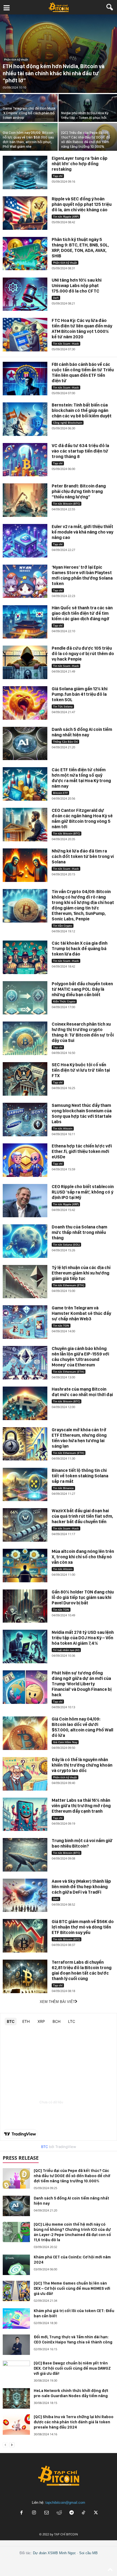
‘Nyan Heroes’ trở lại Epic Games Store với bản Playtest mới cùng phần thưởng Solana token (82, 575)
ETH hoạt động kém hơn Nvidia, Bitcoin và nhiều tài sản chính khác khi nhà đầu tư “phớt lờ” (54, 73)
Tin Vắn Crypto (63, 926)
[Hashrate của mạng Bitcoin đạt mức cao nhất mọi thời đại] (25, 1403)
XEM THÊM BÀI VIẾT (57, 2002)
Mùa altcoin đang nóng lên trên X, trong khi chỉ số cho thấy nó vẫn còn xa (83, 1557)
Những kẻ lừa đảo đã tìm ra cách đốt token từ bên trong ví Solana (83, 856)
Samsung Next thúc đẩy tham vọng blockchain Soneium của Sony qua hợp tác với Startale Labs (82, 1114)
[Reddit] (59, 2513)
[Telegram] (72, 2513)
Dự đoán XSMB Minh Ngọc (54, 2553)
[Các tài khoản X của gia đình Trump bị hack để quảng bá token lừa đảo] (25, 957)
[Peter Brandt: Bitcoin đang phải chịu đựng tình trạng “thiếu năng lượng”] (25, 500)
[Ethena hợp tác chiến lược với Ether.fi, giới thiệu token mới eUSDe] (25, 1160)
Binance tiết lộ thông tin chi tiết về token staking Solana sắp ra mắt (80, 1476)
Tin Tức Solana (63, 706)
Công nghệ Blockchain (68, 423)
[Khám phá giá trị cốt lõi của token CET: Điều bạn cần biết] (16, 2319)
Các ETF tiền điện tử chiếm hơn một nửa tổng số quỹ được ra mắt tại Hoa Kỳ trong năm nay (81, 778)
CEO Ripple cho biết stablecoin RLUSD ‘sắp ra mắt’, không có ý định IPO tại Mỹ (83, 1192)
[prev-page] (5, 2445)
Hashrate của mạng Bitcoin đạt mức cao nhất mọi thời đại (82, 1392)
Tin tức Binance (63, 1488)
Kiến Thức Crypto (64, 1001)
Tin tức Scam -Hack (66, 344)
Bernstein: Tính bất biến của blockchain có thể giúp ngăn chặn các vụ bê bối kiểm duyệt (82, 410)
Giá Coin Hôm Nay (65, 1742)
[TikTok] (84, 2513)
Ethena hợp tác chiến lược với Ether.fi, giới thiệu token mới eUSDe (82, 1151)
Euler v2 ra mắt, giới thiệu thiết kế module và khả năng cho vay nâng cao (82, 532)
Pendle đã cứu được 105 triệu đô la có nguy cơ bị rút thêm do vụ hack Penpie (83, 654)
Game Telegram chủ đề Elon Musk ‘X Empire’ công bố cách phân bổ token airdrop (29, 113)
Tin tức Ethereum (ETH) (69, 1285)
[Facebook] (21, 2513)
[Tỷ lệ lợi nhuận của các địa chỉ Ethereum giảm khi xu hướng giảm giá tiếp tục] (25, 1282)
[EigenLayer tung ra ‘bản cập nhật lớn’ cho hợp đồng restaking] (25, 172)
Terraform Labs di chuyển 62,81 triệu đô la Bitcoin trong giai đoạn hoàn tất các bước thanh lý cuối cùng (82, 1970)
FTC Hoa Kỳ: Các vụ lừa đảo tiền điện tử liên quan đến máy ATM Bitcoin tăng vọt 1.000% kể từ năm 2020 (82, 329)
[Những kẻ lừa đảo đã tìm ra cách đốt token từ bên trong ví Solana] (25, 865)
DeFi (56, 298)
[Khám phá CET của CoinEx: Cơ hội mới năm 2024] (16, 2265)
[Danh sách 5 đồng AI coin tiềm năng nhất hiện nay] (25, 744)
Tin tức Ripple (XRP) (66, 216)
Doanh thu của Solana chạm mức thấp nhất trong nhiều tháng (79, 1232)
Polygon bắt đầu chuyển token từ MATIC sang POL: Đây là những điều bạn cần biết (82, 989)
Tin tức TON (61, 1325)
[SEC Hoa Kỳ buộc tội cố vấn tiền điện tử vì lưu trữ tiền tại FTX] (25, 1079)
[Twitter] (96, 2513)
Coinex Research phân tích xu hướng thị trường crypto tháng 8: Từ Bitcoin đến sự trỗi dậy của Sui (83, 1032)
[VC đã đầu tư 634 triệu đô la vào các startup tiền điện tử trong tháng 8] (25, 460)
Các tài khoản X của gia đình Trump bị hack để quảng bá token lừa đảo (80, 949)
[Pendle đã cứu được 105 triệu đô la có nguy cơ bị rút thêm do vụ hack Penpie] (25, 662)
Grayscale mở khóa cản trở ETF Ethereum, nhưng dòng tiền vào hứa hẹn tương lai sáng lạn (79, 1438)
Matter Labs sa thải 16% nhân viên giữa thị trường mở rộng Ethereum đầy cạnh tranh (81, 1806)
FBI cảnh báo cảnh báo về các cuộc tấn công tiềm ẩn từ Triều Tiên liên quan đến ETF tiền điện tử (83, 373)
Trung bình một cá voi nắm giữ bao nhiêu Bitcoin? (82, 1843)
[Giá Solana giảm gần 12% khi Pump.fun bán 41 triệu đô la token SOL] (25, 703)
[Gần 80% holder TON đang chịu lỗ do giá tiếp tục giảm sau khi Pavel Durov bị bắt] (25, 1606)
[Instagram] (34, 2513)
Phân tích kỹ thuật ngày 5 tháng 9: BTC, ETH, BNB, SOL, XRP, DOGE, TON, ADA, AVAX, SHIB (80, 248)
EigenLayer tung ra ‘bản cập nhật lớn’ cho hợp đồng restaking (80, 164)
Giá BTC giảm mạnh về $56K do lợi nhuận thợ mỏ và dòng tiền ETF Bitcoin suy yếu (83, 1927)
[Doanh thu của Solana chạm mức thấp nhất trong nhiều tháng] (25, 1241)
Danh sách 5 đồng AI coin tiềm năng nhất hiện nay (82, 732)
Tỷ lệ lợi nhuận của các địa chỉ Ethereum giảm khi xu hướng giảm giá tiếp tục (81, 1273)
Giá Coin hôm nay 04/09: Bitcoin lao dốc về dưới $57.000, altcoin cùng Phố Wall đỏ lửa (82, 1727)
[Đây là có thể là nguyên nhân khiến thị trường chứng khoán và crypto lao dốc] (25, 1774)
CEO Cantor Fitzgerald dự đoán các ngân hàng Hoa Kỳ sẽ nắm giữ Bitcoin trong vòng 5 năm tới (82, 819)
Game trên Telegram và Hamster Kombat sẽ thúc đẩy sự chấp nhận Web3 (81, 1313)
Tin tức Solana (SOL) (66, 1245)
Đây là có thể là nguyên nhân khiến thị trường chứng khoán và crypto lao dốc (82, 1765)
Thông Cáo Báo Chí (65, 742)
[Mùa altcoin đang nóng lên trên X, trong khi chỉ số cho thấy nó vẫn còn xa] (25, 1566)
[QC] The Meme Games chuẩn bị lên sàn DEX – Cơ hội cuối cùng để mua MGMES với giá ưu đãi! (72, 2288)
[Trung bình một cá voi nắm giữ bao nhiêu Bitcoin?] (25, 1855)
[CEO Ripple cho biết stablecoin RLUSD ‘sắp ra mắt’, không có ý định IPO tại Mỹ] (25, 1201)
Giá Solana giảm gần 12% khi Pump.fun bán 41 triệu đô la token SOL (80, 694)
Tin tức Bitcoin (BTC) (67, 504)
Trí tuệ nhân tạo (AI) (66, 1650)
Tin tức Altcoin (63, 1128)
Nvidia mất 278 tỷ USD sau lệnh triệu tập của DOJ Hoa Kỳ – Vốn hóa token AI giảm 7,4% (83, 1638)
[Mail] (47, 2513)
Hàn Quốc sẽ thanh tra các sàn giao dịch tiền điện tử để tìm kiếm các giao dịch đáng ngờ (82, 613)
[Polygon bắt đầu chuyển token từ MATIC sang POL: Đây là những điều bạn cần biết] (25, 998)
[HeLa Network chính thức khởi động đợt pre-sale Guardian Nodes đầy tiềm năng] (16, 2398)
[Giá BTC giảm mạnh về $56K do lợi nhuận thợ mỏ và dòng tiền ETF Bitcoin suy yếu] (25, 1936)
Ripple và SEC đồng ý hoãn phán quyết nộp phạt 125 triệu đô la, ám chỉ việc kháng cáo (82, 204)
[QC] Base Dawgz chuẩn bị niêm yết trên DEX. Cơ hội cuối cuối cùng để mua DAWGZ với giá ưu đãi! (72, 2368)
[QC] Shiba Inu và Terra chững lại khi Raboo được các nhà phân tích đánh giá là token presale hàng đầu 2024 (74, 2422)
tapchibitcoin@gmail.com (65, 2503)
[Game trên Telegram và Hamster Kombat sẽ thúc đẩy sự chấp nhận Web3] (25, 1322)
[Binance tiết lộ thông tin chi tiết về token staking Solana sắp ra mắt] (25, 1485)
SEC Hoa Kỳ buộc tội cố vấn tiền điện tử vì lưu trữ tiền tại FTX (81, 1070)
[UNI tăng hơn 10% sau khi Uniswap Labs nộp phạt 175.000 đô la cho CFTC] (25, 294)
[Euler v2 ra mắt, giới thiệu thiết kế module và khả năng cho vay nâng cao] (25, 541)
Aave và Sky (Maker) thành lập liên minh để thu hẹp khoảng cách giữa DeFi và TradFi (81, 1887)
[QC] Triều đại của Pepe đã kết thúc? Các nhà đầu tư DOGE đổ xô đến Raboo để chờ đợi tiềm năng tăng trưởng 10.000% (72, 2176)
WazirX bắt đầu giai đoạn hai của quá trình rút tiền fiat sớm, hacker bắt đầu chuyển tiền (82, 1516)
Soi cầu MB (88, 2553)
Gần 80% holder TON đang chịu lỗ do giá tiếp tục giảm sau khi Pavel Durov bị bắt (83, 1597)
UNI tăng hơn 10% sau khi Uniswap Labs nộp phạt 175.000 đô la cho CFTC (77, 286)
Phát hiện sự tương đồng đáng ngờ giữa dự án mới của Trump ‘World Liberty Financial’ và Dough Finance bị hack (82, 1684)
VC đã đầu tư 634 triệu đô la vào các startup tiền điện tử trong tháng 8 (80, 451)
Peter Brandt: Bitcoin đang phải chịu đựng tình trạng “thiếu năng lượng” (79, 491)
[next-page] (12, 2445)
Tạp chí (58, 176)
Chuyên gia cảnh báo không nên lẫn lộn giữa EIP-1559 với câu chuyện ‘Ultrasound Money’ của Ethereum (80, 1357)
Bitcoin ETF (60, 793)
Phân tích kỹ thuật (16, 59)
